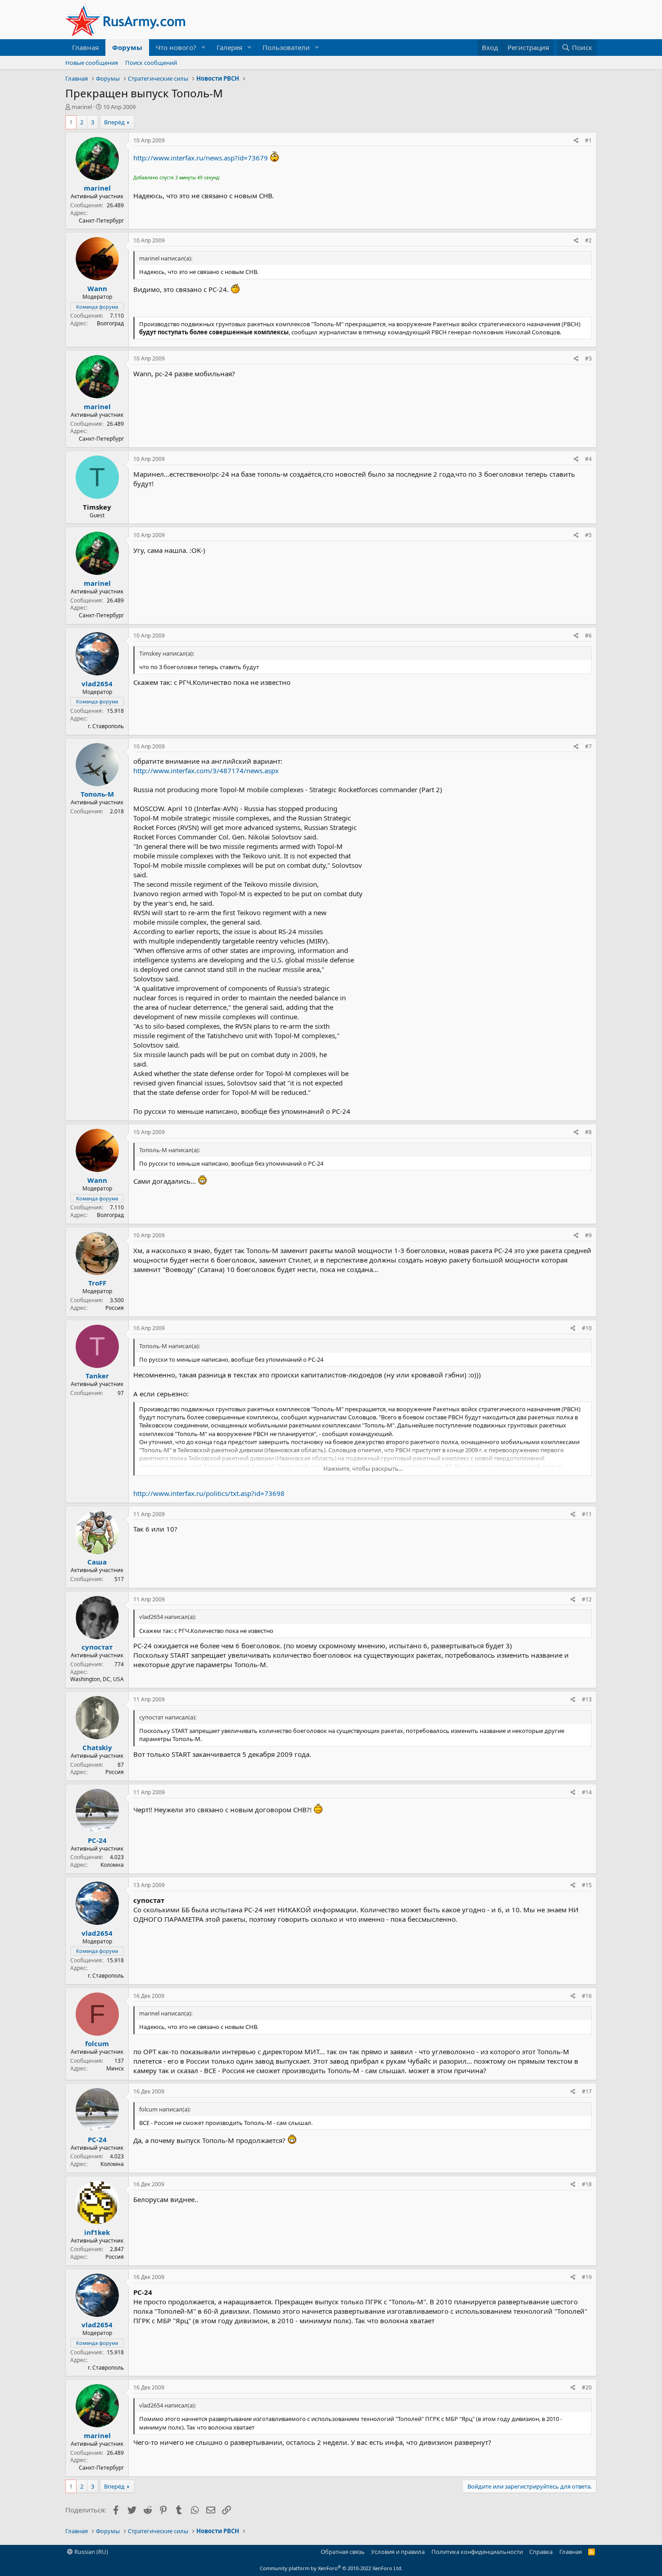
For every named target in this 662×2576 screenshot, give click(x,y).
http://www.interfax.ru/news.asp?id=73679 (201, 158)
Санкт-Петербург (101, 221)
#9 (588, 1235)
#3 (588, 358)
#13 (587, 1699)
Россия (115, 1308)
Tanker (97, 1376)
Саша (97, 1562)
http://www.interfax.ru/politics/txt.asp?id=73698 (209, 1493)
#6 (588, 636)
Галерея (229, 47)
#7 (588, 746)
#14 (587, 1792)
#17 (587, 2091)
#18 (587, 2184)
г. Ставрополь (106, 726)
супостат (97, 1647)
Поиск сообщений (151, 63)
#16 (587, 1996)
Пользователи (286, 47)
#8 (588, 1132)
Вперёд (114, 122)
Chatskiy (97, 1747)
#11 (587, 1514)
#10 (587, 1328)
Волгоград (110, 323)
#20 (587, 2387)
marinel (82, 107)
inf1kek (97, 2232)
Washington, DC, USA (97, 1679)
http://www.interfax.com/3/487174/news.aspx (206, 771)
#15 (587, 1885)
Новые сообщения (92, 63)
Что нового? (176, 47)
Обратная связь (343, 2552)
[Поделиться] (576, 141)
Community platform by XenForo (331, 2568)
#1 (588, 140)
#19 (587, 2277)
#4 (588, 459)
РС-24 (97, 1840)
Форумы (127, 47)
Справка (541, 2552)
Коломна (112, 1865)
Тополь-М (97, 794)
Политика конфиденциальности (477, 2552)
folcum (97, 2043)
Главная (85, 47)
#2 (588, 240)
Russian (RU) (91, 2552)
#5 (588, 535)
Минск (115, 2068)
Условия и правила (398, 2552)
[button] (204, 48)
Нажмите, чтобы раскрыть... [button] (363, 1468)
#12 (587, 1599)
